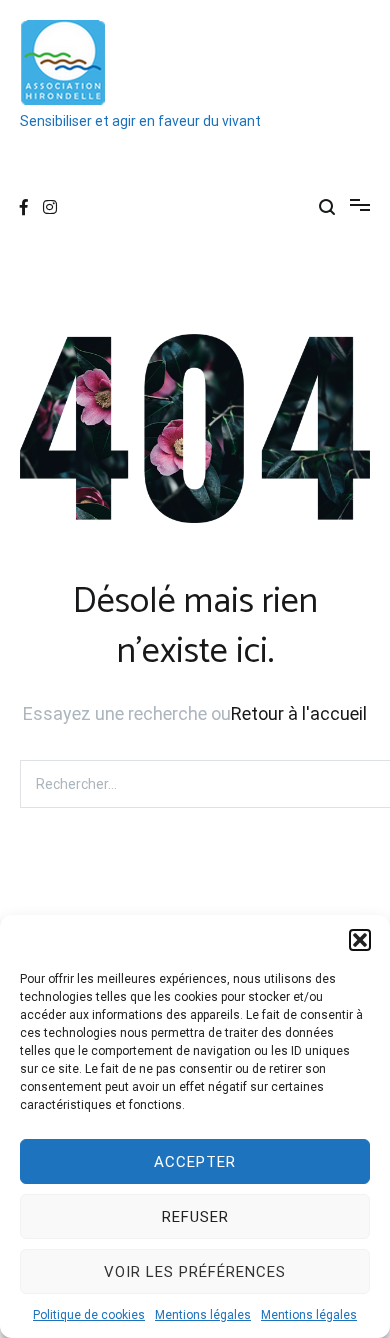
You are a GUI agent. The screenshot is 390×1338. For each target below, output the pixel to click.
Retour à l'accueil (299, 713)
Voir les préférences (195, 1272)
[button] (360, 940)
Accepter (195, 1162)
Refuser (195, 1217)
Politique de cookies (89, 1315)
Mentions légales (203, 1315)
